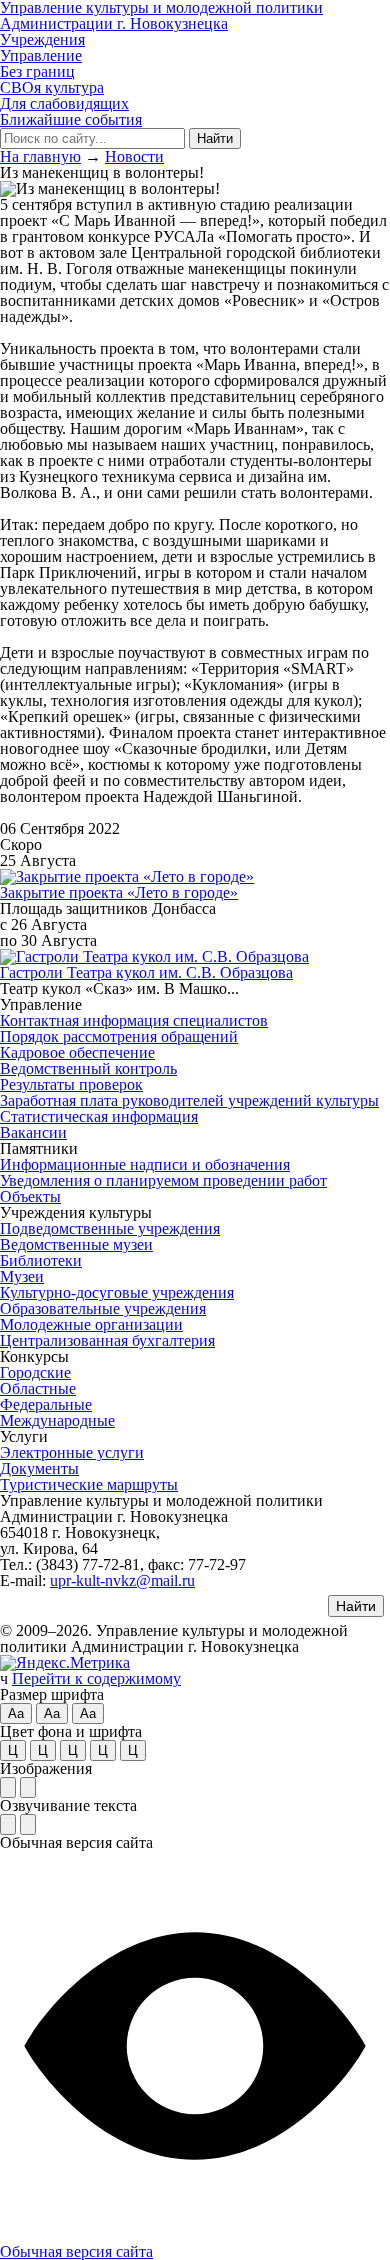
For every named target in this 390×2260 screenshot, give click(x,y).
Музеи (22, 1276)
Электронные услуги (72, 1452)
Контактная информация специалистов (134, 1020)
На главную (40, 156)
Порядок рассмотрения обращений (119, 1036)
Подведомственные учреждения (110, 1228)
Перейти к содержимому (96, 1678)
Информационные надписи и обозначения (145, 1164)
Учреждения (42, 39)
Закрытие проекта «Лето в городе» (119, 892)
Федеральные (46, 1404)
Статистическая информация (99, 1116)
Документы (39, 1468)
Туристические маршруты (89, 1484)
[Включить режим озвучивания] (8, 1824)
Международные (57, 1420)
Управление (41, 55)
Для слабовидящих (64, 103)
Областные (38, 1388)
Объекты (30, 1196)
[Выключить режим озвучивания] (28, 1824)
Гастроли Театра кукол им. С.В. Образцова (146, 972)
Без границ (37, 71)
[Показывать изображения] (8, 1787)
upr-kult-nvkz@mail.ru (122, 1580)
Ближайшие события (71, 119)
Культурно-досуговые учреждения (117, 1292)
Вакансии (33, 1132)
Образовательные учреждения (103, 1308)
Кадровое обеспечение (77, 1052)
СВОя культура (52, 87)
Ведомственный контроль (88, 1068)
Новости (134, 156)
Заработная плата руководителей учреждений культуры (189, 1100)
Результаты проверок (71, 1084)
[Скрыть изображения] (28, 1787)
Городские (35, 1372)
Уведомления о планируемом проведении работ (163, 1180)
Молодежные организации (91, 1324)
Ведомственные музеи (76, 1244)
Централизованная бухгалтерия (107, 1340)
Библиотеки (41, 1260)
